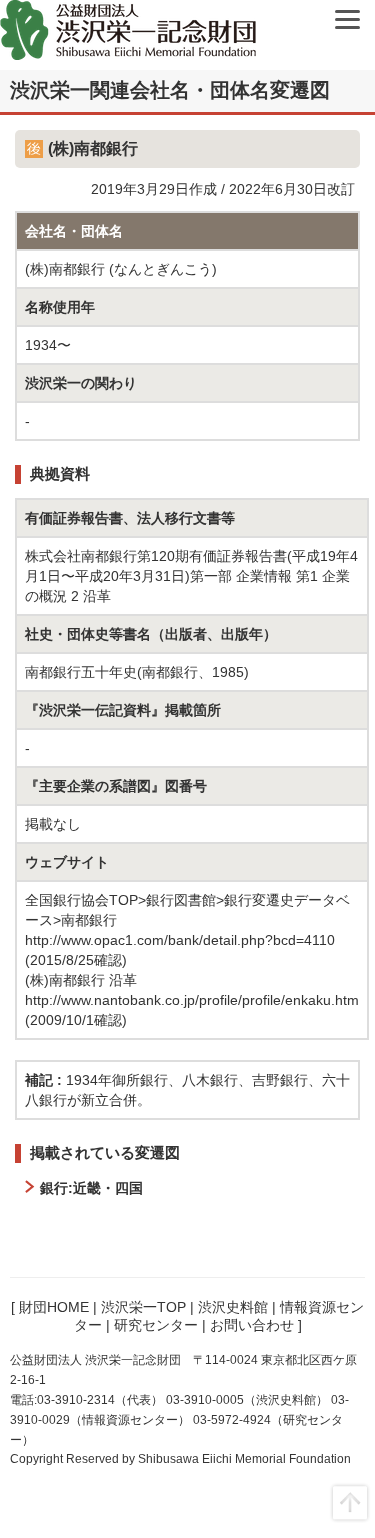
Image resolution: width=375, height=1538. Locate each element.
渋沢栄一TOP (143, 1307)
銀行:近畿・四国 (91, 1188)
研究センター (156, 1325)
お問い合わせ (252, 1325)
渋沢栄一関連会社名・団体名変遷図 (170, 90)
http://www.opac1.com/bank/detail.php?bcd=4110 (180, 940)
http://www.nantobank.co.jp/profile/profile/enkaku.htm (192, 1000)
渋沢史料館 (233, 1307)
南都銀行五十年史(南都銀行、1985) (137, 672)
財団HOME (54, 1307)
